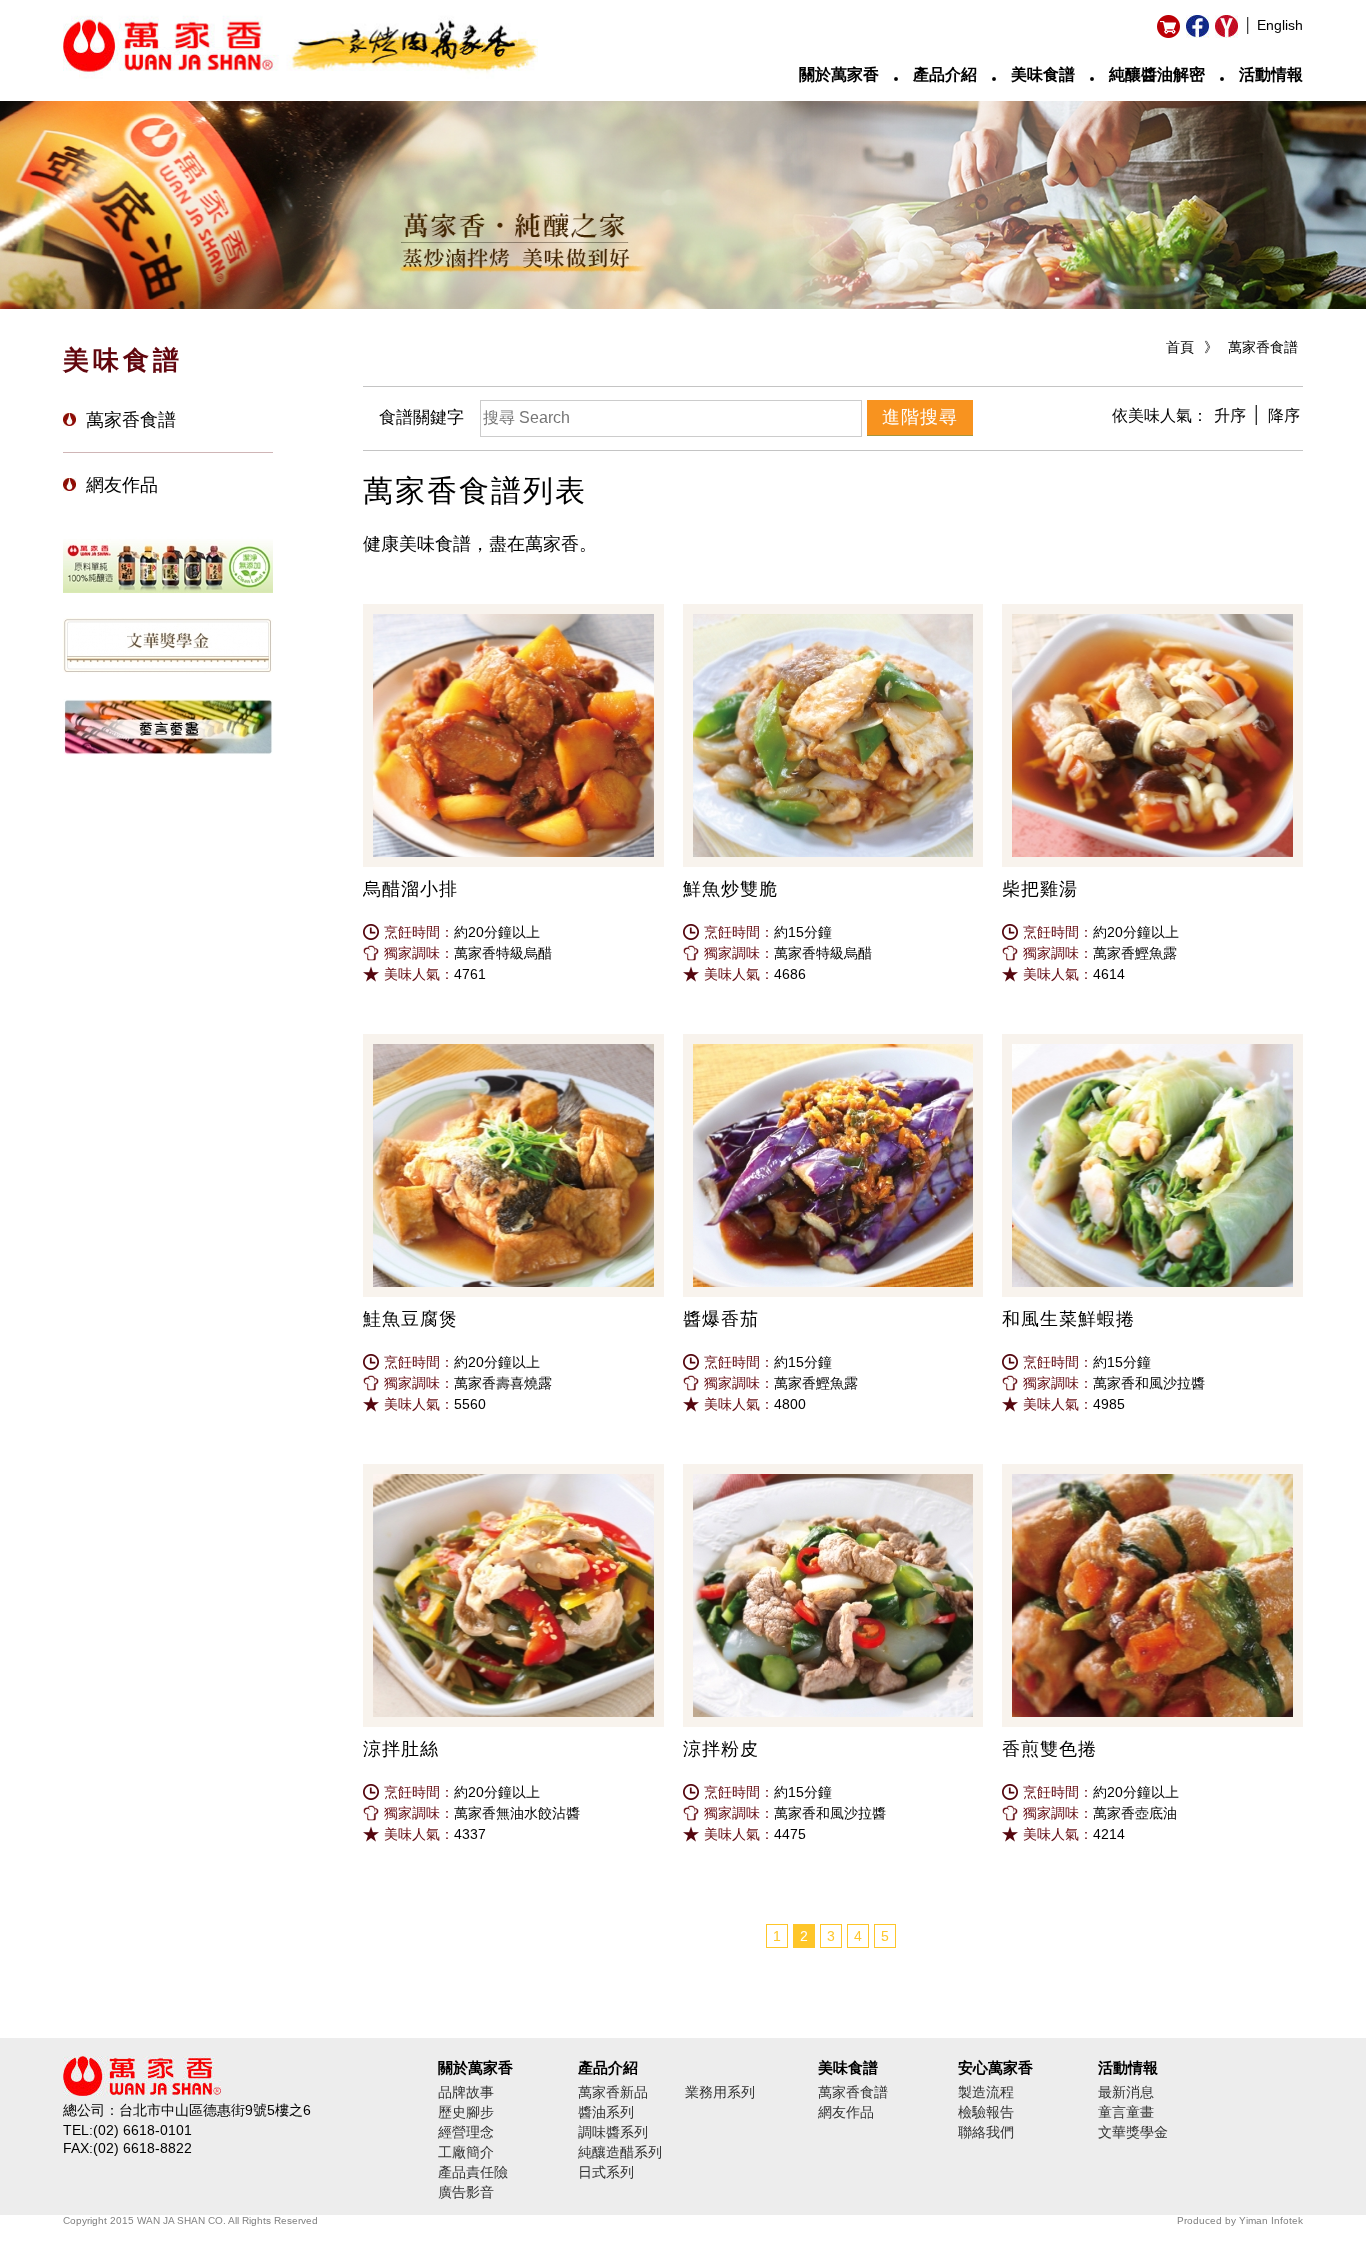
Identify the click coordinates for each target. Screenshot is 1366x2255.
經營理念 (466, 2132)
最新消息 (1126, 2092)
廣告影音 (466, 2192)
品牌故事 (466, 2092)
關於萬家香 (839, 74)
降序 (1284, 415)
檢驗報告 (986, 2112)
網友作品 (122, 485)
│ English (1273, 25)
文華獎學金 (1133, 2132)
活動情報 (1271, 74)
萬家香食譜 (1263, 347)
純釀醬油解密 (1157, 74)
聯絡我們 (986, 2132)
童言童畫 (1126, 2112)
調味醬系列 (613, 2132)
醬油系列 (606, 2112)
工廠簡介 (466, 2152)
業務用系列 (720, 2092)
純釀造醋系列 (620, 2152)
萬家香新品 (613, 2092)
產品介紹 (945, 74)
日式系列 (606, 2172)
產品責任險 (473, 2172)
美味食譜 (1043, 74)
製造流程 (986, 2092)
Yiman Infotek (1271, 2220)
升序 (1230, 415)
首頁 (1180, 347)
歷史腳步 (466, 2112)
